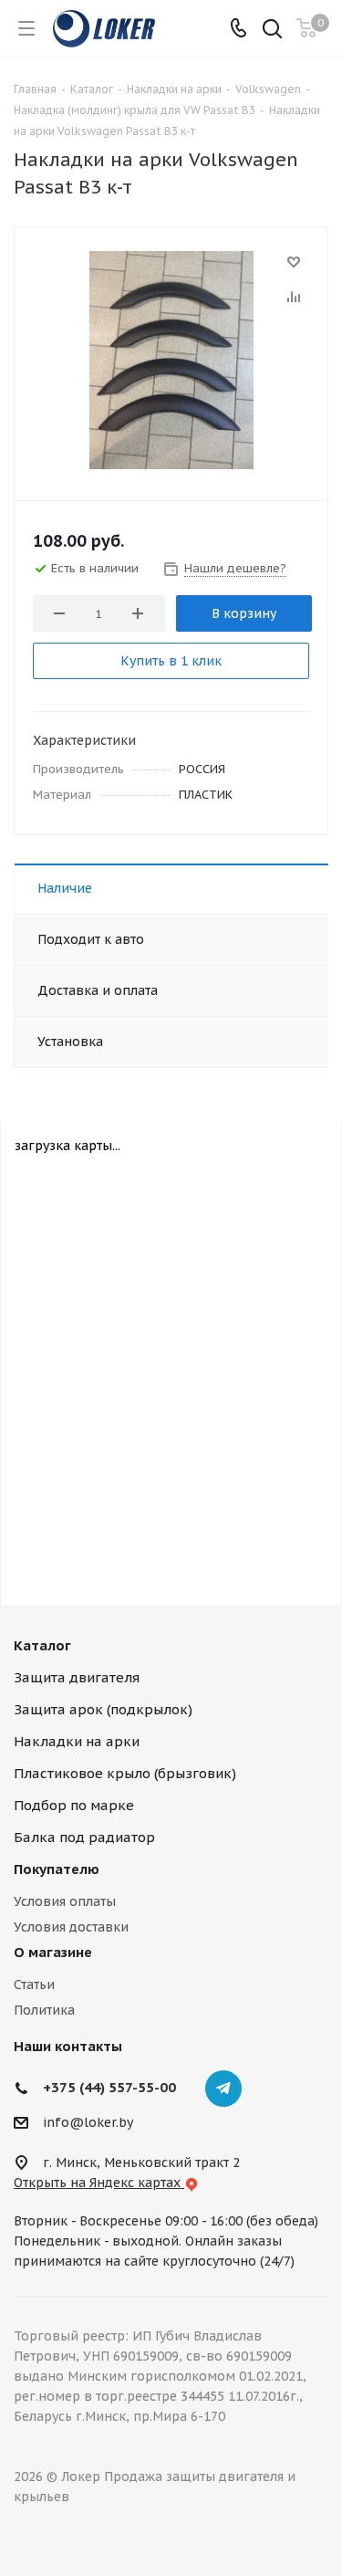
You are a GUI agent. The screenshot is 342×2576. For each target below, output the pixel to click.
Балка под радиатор (84, 1837)
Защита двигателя (77, 1677)
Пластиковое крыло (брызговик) (125, 1773)
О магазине (53, 1952)
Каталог (42, 1645)
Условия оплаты (65, 1901)
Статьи (34, 1984)
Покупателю (57, 1869)
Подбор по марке (74, 1805)
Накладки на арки (77, 1741)
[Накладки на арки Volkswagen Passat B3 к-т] (171, 360)
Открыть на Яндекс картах (99, 2183)
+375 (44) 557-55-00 (109, 2087)
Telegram (223, 2089)
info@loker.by (88, 2122)
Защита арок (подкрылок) (103, 1709)
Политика (44, 2010)
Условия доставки (71, 1927)
